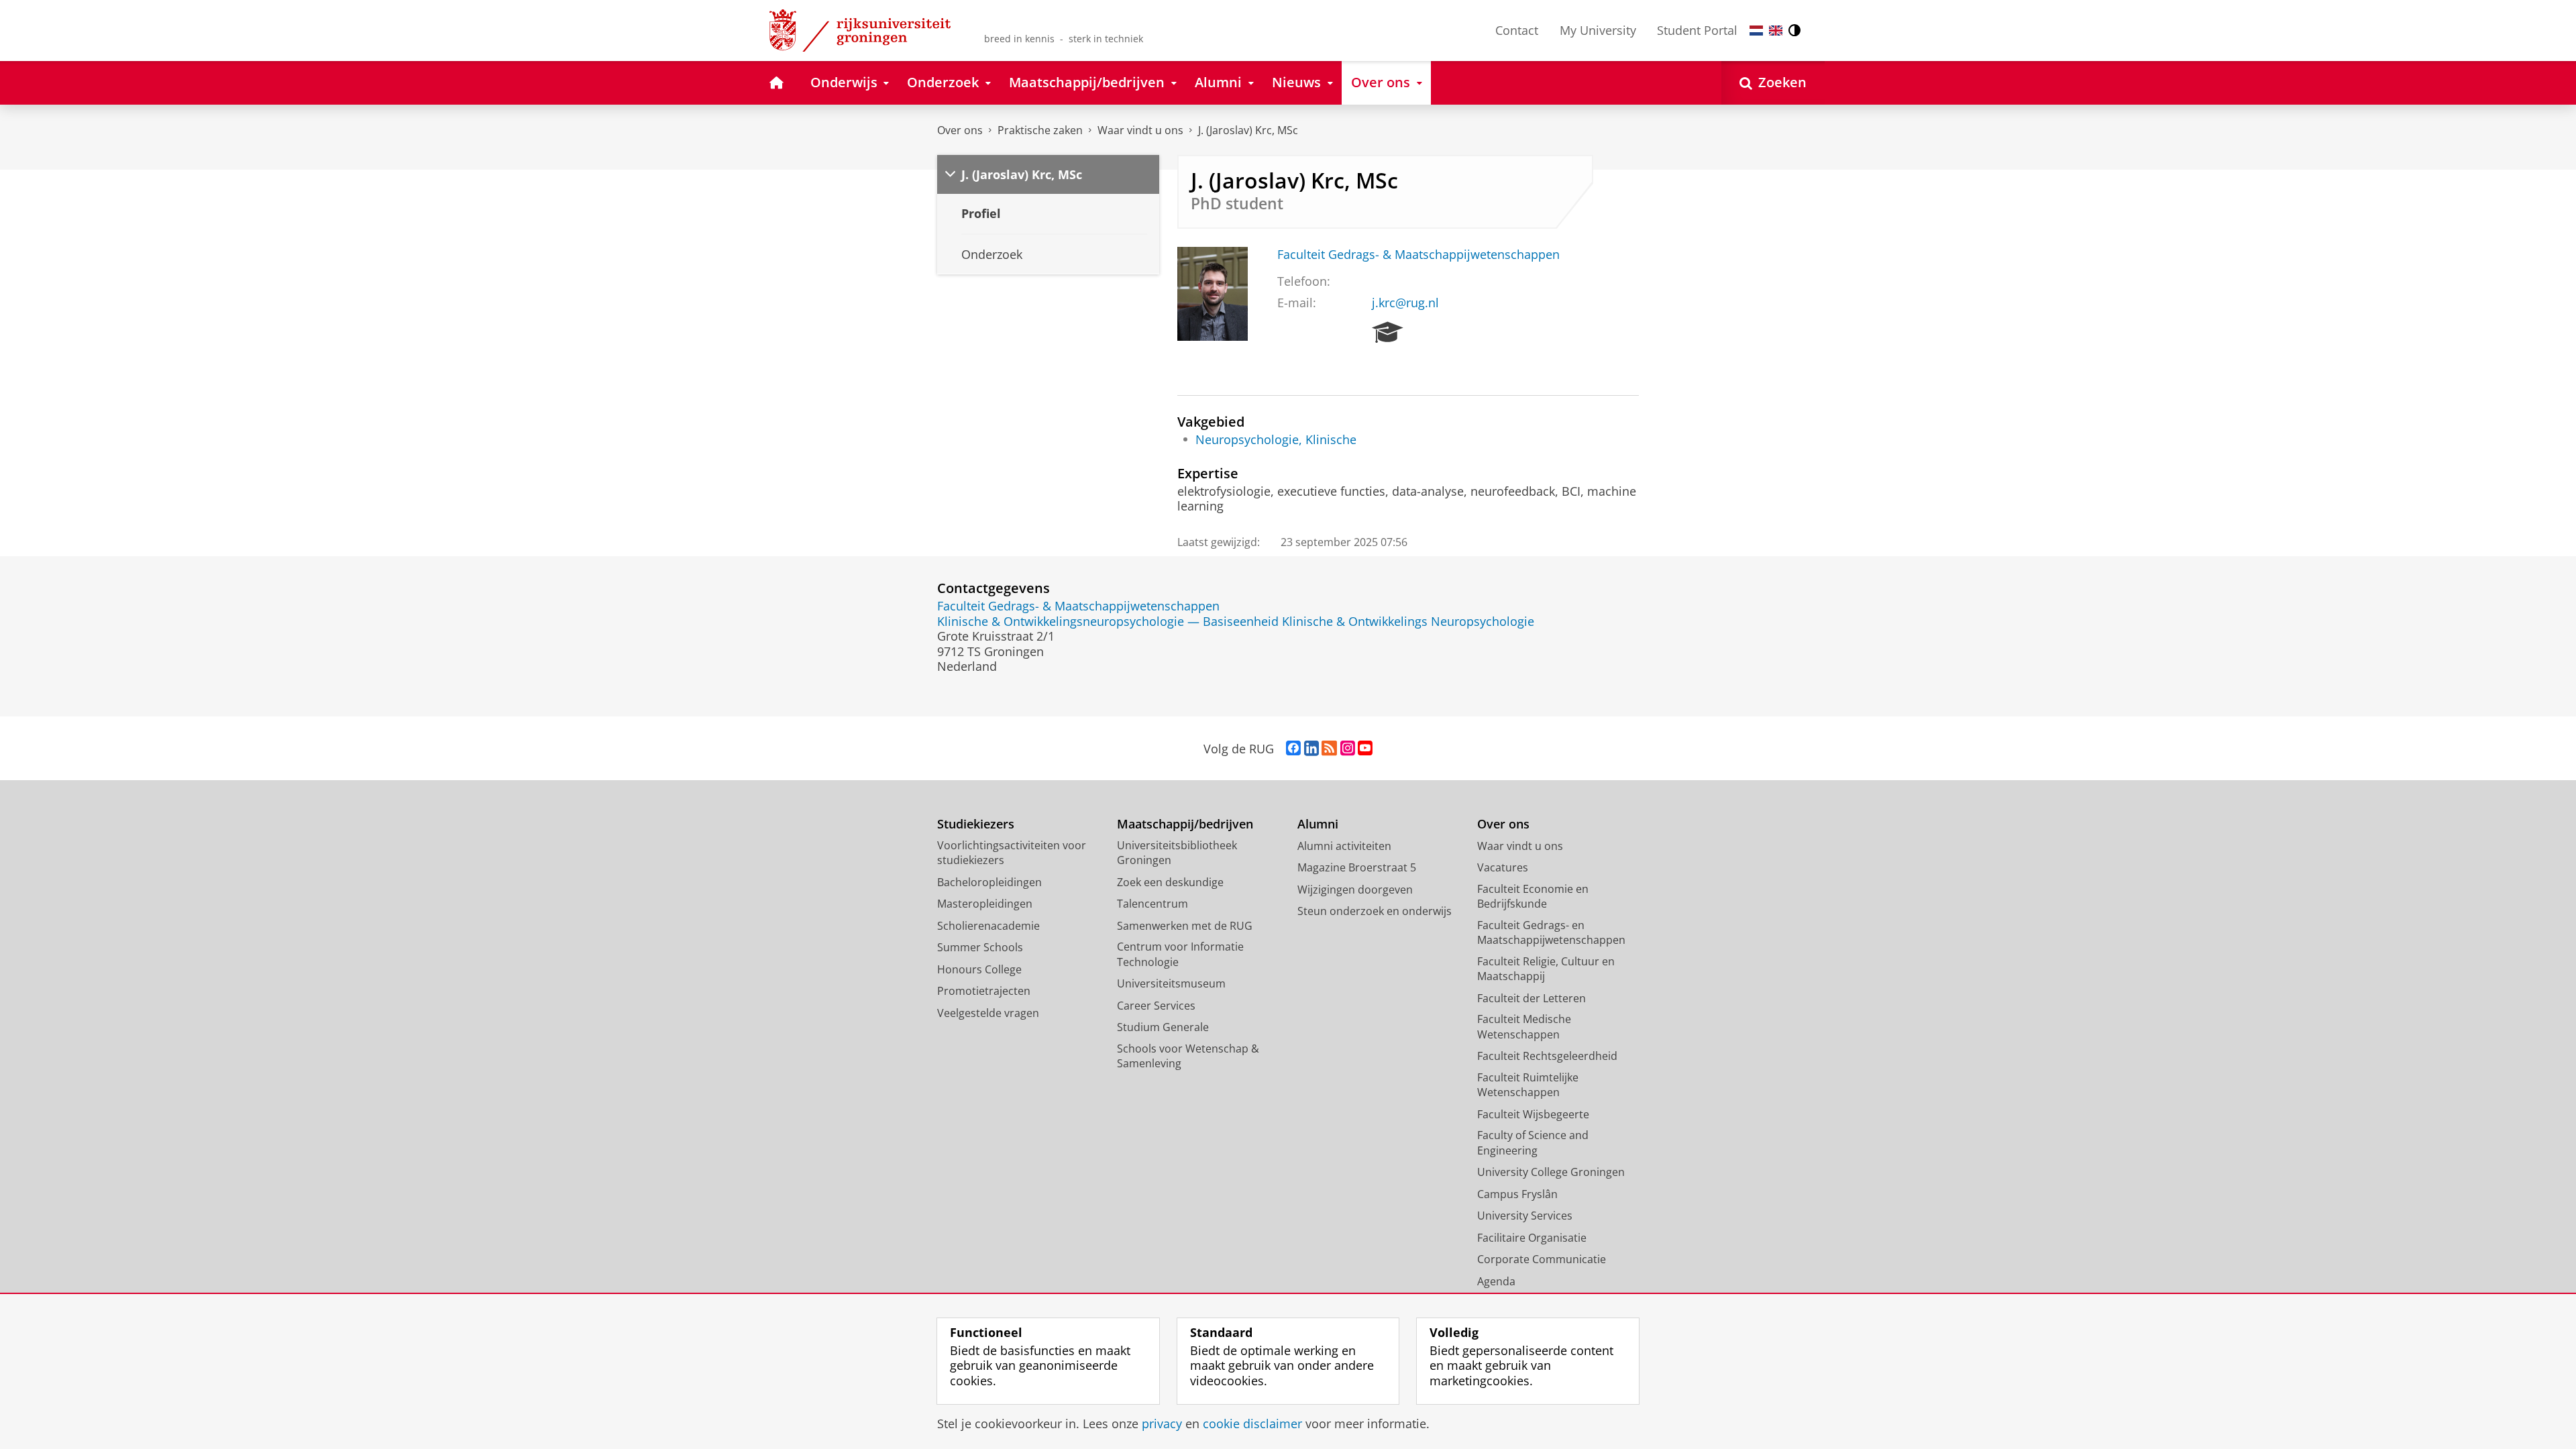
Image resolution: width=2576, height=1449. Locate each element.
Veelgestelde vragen (988, 1013)
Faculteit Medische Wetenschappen (1524, 1027)
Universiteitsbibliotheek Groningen (1177, 853)
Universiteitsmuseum (1171, 983)
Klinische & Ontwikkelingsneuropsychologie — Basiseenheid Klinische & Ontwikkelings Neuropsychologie (1236, 622)
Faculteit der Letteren (1532, 998)
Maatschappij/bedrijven (1185, 824)
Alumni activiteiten (1344, 846)
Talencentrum (1152, 904)
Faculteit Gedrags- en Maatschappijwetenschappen (1551, 933)
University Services (1525, 1216)
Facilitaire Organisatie (1532, 1238)
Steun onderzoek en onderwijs (1375, 911)
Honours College (979, 969)
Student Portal (1697, 30)
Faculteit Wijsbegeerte (1533, 1114)
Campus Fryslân (1517, 1194)
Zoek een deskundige (1170, 882)
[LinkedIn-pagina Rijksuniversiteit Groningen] (1311, 749)
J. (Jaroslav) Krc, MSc (1248, 130)
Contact (1517, 30)
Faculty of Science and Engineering (1533, 1143)
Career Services (1156, 1006)
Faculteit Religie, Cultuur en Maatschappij (1546, 969)
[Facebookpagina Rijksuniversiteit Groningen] (1293, 749)
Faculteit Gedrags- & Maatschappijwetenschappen (1418, 255)
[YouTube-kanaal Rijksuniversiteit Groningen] (1365, 749)
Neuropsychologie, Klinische (1276, 440)
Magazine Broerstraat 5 (1357, 867)
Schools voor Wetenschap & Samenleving (1188, 1056)
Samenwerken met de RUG (1185, 926)
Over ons (960, 130)
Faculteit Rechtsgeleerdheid (1547, 1056)
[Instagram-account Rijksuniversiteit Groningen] (1348, 749)
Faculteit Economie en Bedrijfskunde (1533, 897)
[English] (1776, 31)
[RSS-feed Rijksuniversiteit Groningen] (1329, 749)
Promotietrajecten (984, 991)
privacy (1162, 1424)
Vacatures (1503, 867)
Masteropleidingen (985, 904)
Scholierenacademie (988, 926)
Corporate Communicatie (1542, 1259)
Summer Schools (980, 947)
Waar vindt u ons (1140, 130)
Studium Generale (1163, 1027)
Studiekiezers (976, 824)
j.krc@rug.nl (1405, 303)
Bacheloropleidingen (989, 882)
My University (1598, 30)
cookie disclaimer (1252, 1424)
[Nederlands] (1756, 31)
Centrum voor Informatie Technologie (1180, 954)
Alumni (1318, 824)
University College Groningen (1551, 1172)
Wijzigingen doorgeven (1355, 890)
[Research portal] (1388, 333)
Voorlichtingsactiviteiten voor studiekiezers (1012, 853)
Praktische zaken (1040, 130)
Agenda (1496, 1281)
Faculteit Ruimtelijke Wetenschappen (1528, 1085)
